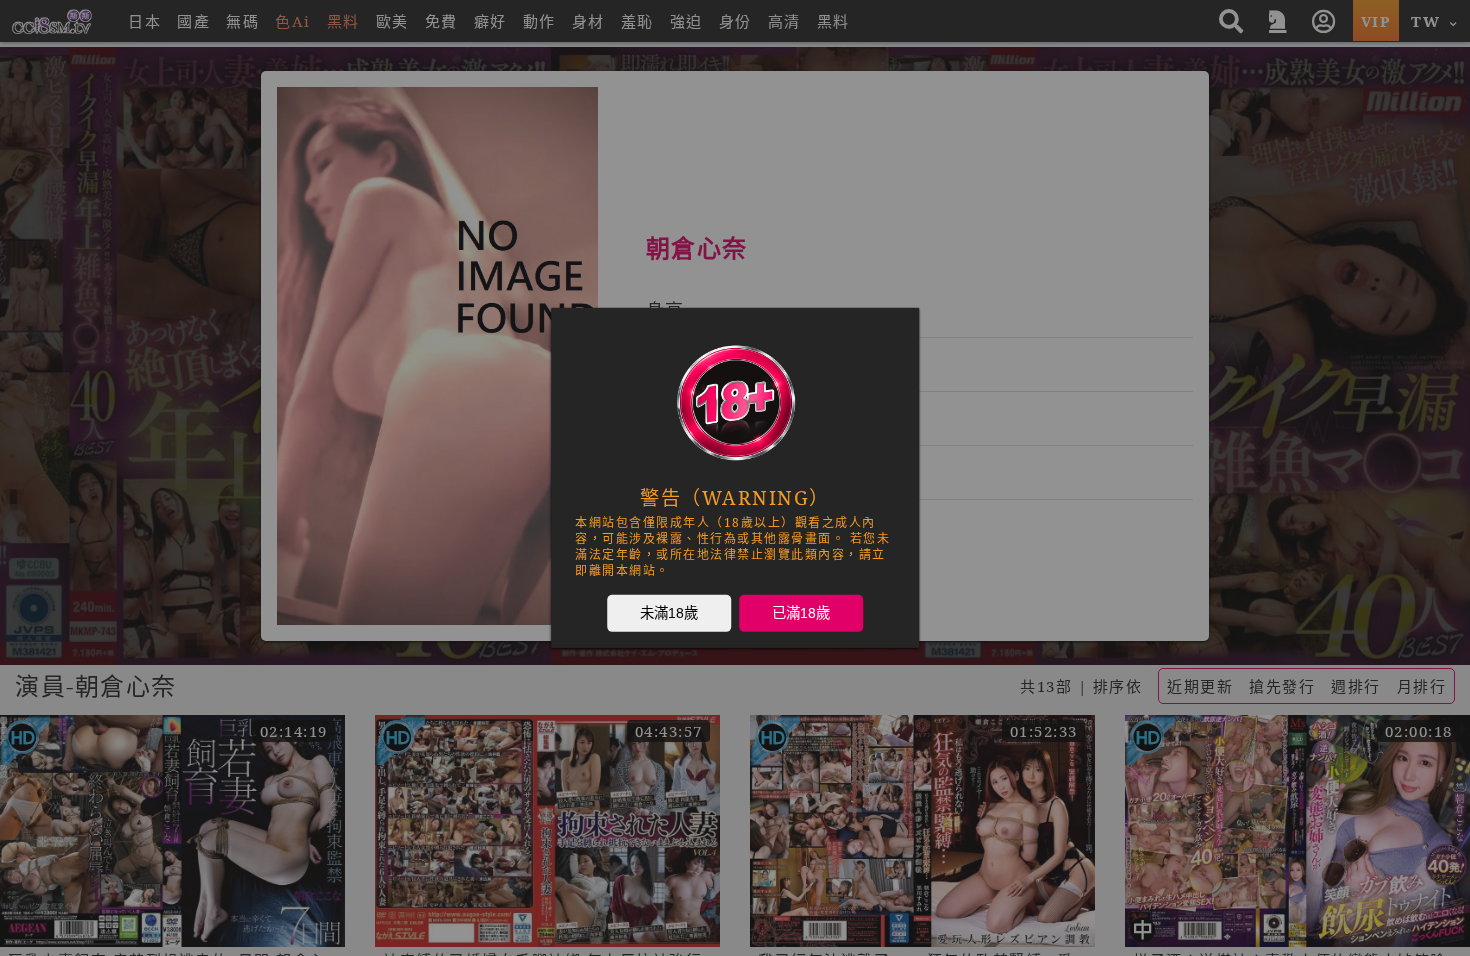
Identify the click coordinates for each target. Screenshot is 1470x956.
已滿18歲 (801, 613)
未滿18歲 (669, 613)
